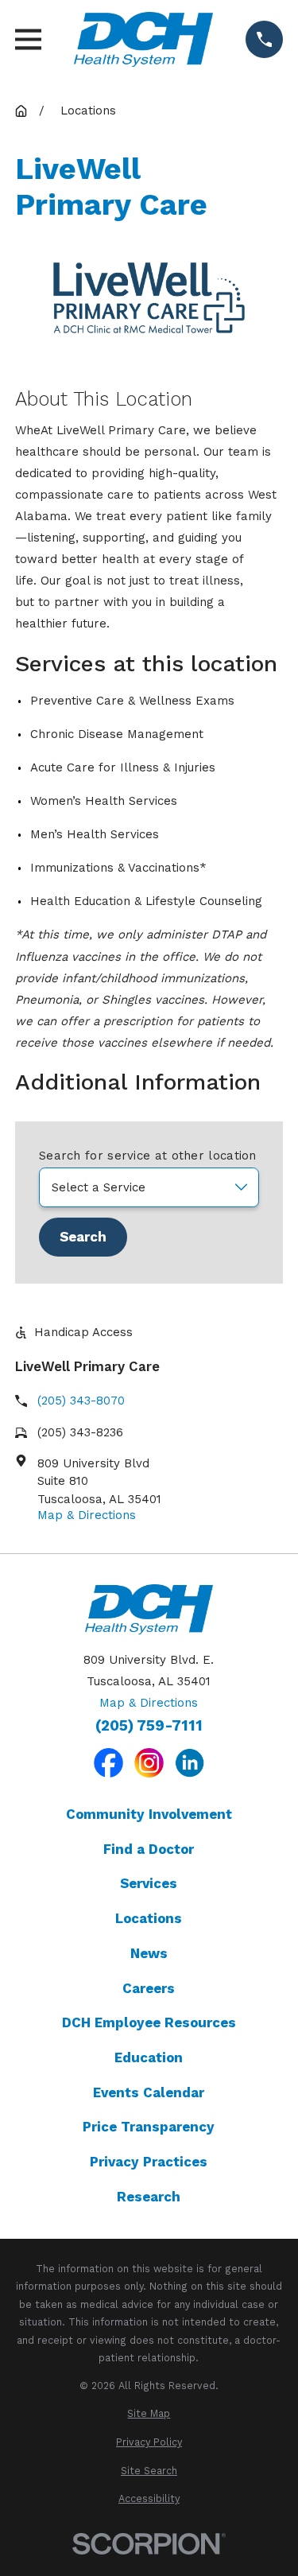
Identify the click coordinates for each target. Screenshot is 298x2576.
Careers (149, 1988)
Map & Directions (87, 1515)
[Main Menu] (28, 39)
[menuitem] (149, 2414)
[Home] (143, 39)
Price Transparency (149, 2127)
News (149, 1953)
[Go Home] (21, 111)
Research (149, 2197)
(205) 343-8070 (81, 1401)
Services (149, 1883)
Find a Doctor (149, 1849)
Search (83, 1237)
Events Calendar (149, 2092)
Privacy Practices (149, 2162)
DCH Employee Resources (149, 2022)
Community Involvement (149, 1814)
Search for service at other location (148, 1156)
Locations (149, 1918)
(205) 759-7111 (149, 1726)
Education (149, 2057)
